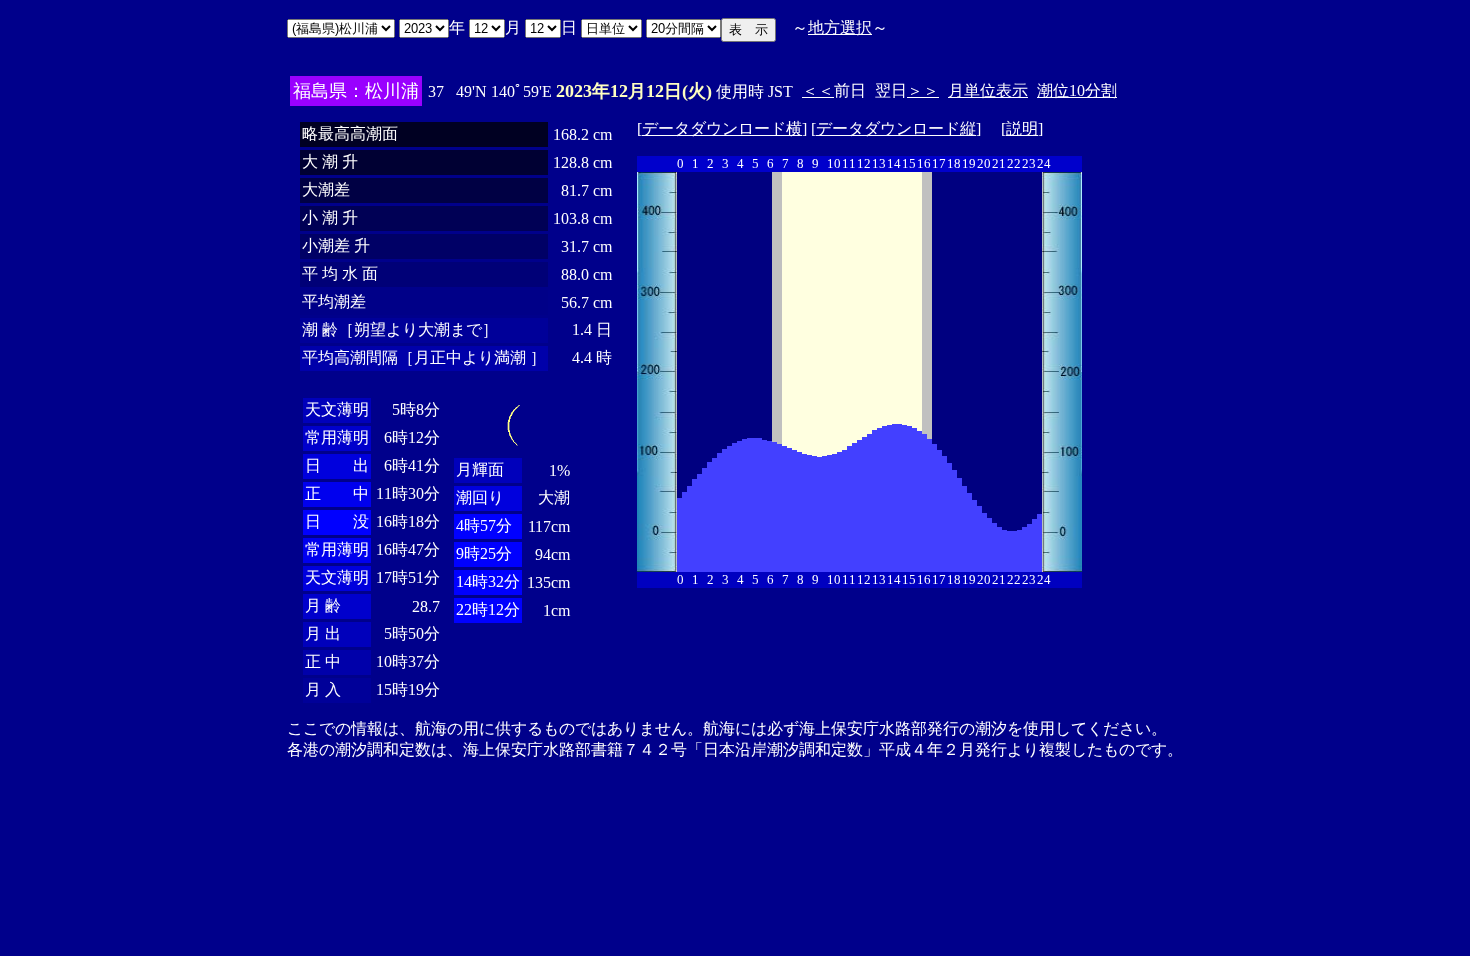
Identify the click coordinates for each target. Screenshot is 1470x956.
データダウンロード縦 (896, 128)
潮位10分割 (1077, 90)
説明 (1022, 128)
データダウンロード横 (722, 128)
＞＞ (923, 90)
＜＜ (818, 90)
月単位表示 (988, 90)
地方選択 (840, 27)
